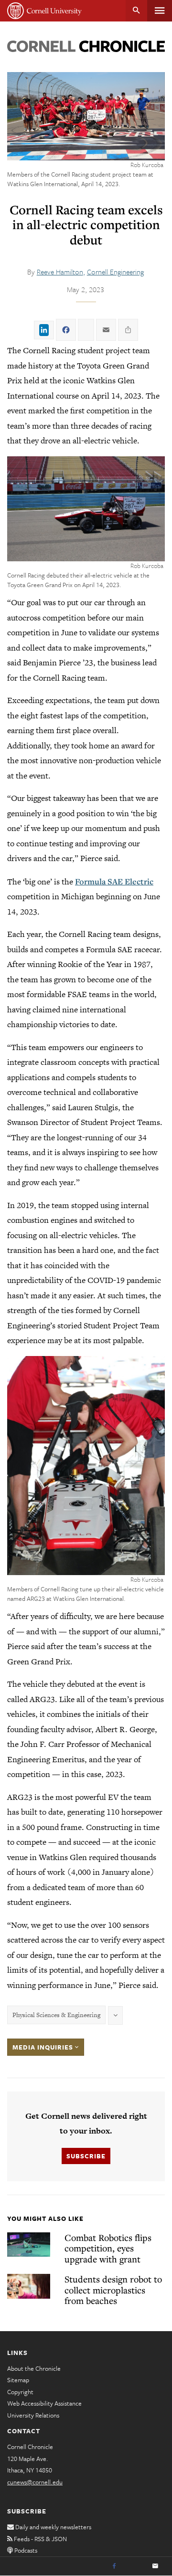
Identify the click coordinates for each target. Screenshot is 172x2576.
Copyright (20, 2392)
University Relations (33, 2415)
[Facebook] (114, 2566)
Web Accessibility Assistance (44, 2403)
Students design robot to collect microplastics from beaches (113, 2290)
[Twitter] (135, 2566)
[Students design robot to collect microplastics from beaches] (29, 2286)
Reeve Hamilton (60, 272)
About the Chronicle (34, 2368)
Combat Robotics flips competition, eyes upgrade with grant (108, 2248)
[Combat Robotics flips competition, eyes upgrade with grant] (29, 2245)
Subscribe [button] (86, 2156)
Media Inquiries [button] (44, 2047)
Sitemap (18, 2380)
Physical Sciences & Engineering (56, 2015)
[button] (86, 509)
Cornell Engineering (115, 272)
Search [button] (136, 11)
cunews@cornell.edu (35, 2482)
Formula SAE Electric (114, 881)
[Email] (155, 2566)
